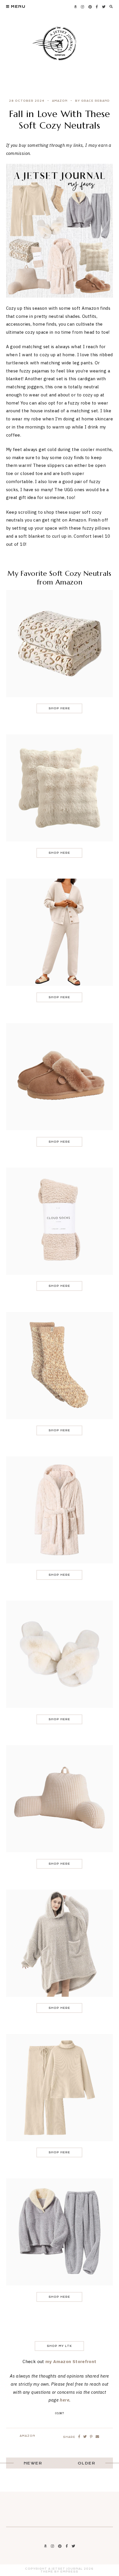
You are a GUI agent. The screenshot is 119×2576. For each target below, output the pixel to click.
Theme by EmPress (59, 2572)
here (65, 2400)
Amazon (60, 101)
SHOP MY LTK (59, 2346)
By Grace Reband (92, 101)
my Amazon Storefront (71, 2361)
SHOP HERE (59, 708)
